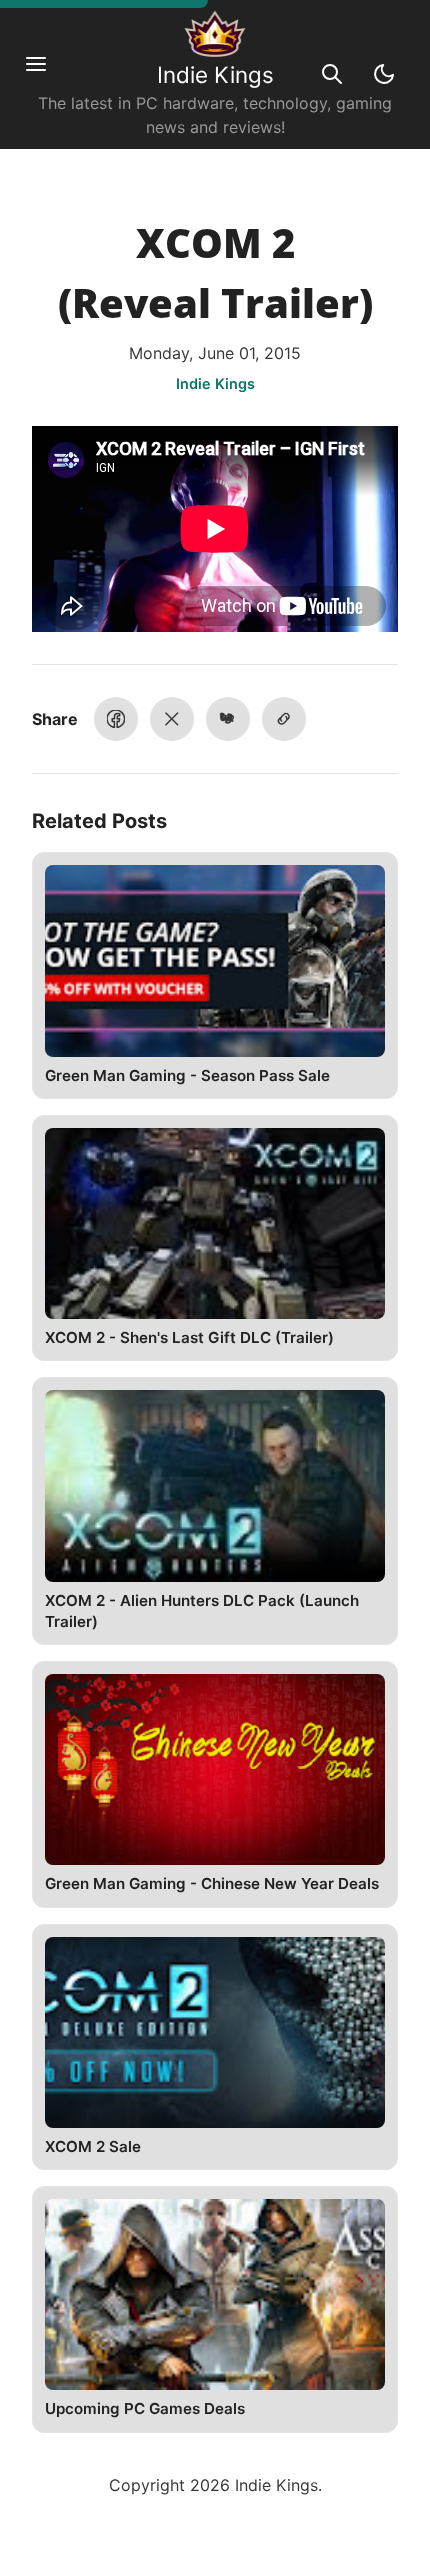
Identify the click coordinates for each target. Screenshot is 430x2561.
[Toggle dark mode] (384, 74)
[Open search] (332, 74)
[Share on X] (172, 719)
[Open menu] (46, 74)
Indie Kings (215, 74)
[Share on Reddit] (228, 719)
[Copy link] (284, 719)
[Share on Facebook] (116, 719)
